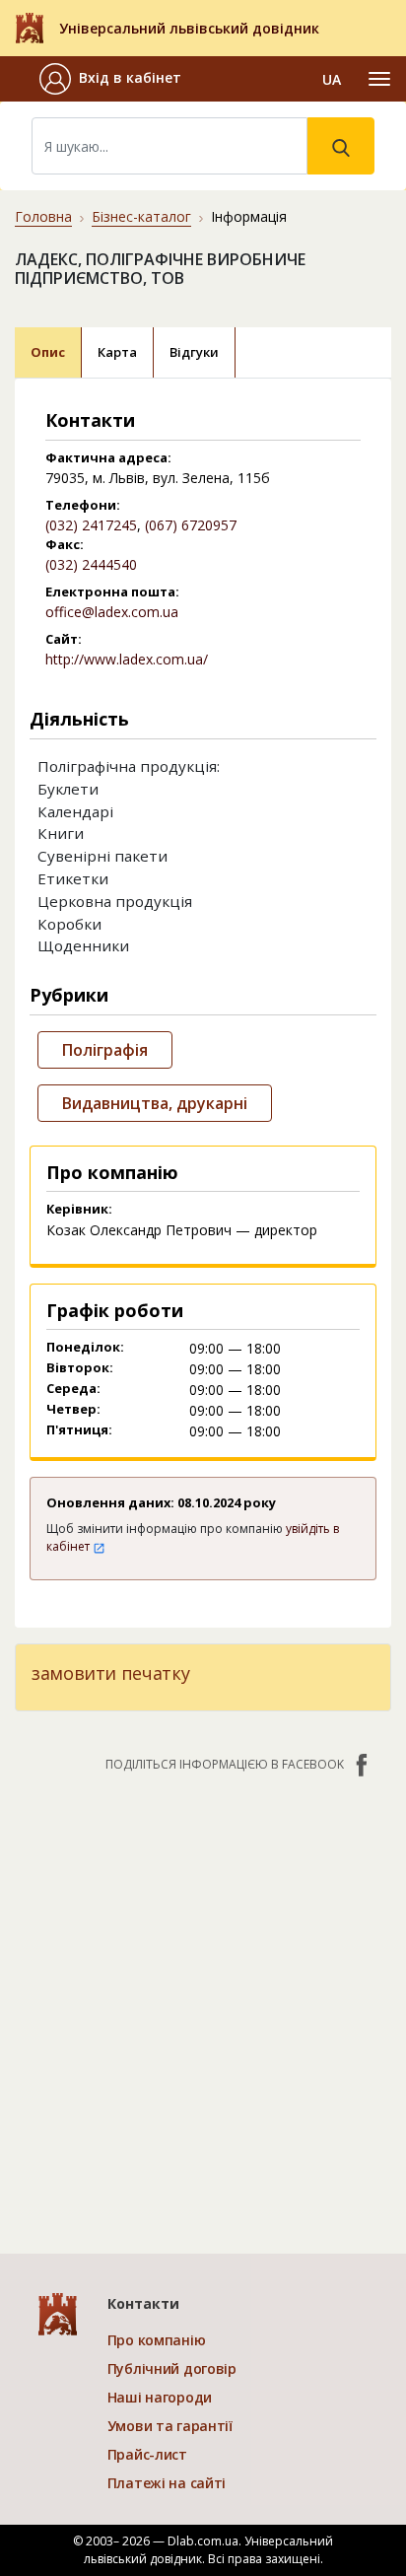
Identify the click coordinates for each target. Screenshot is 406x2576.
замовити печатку (110, 1673)
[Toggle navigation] (379, 79)
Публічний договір (172, 2368)
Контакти (143, 2303)
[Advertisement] (203, 2003)
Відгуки (194, 352)
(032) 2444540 (91, 564)
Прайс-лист (147, 2454)
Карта (117, 352)
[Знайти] (341, 146)
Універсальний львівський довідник (189, 28)
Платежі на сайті (167, 2483)
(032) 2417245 (91, 525)
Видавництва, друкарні (155, 1103)
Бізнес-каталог (141, 216)
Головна (43, 216)
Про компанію (157, 2340)
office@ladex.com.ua (112, 612)
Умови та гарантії (170, 2426)
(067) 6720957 (191, 525)
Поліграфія (105, 1050)
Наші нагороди (160, 2397)
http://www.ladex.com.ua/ (127, 659)
